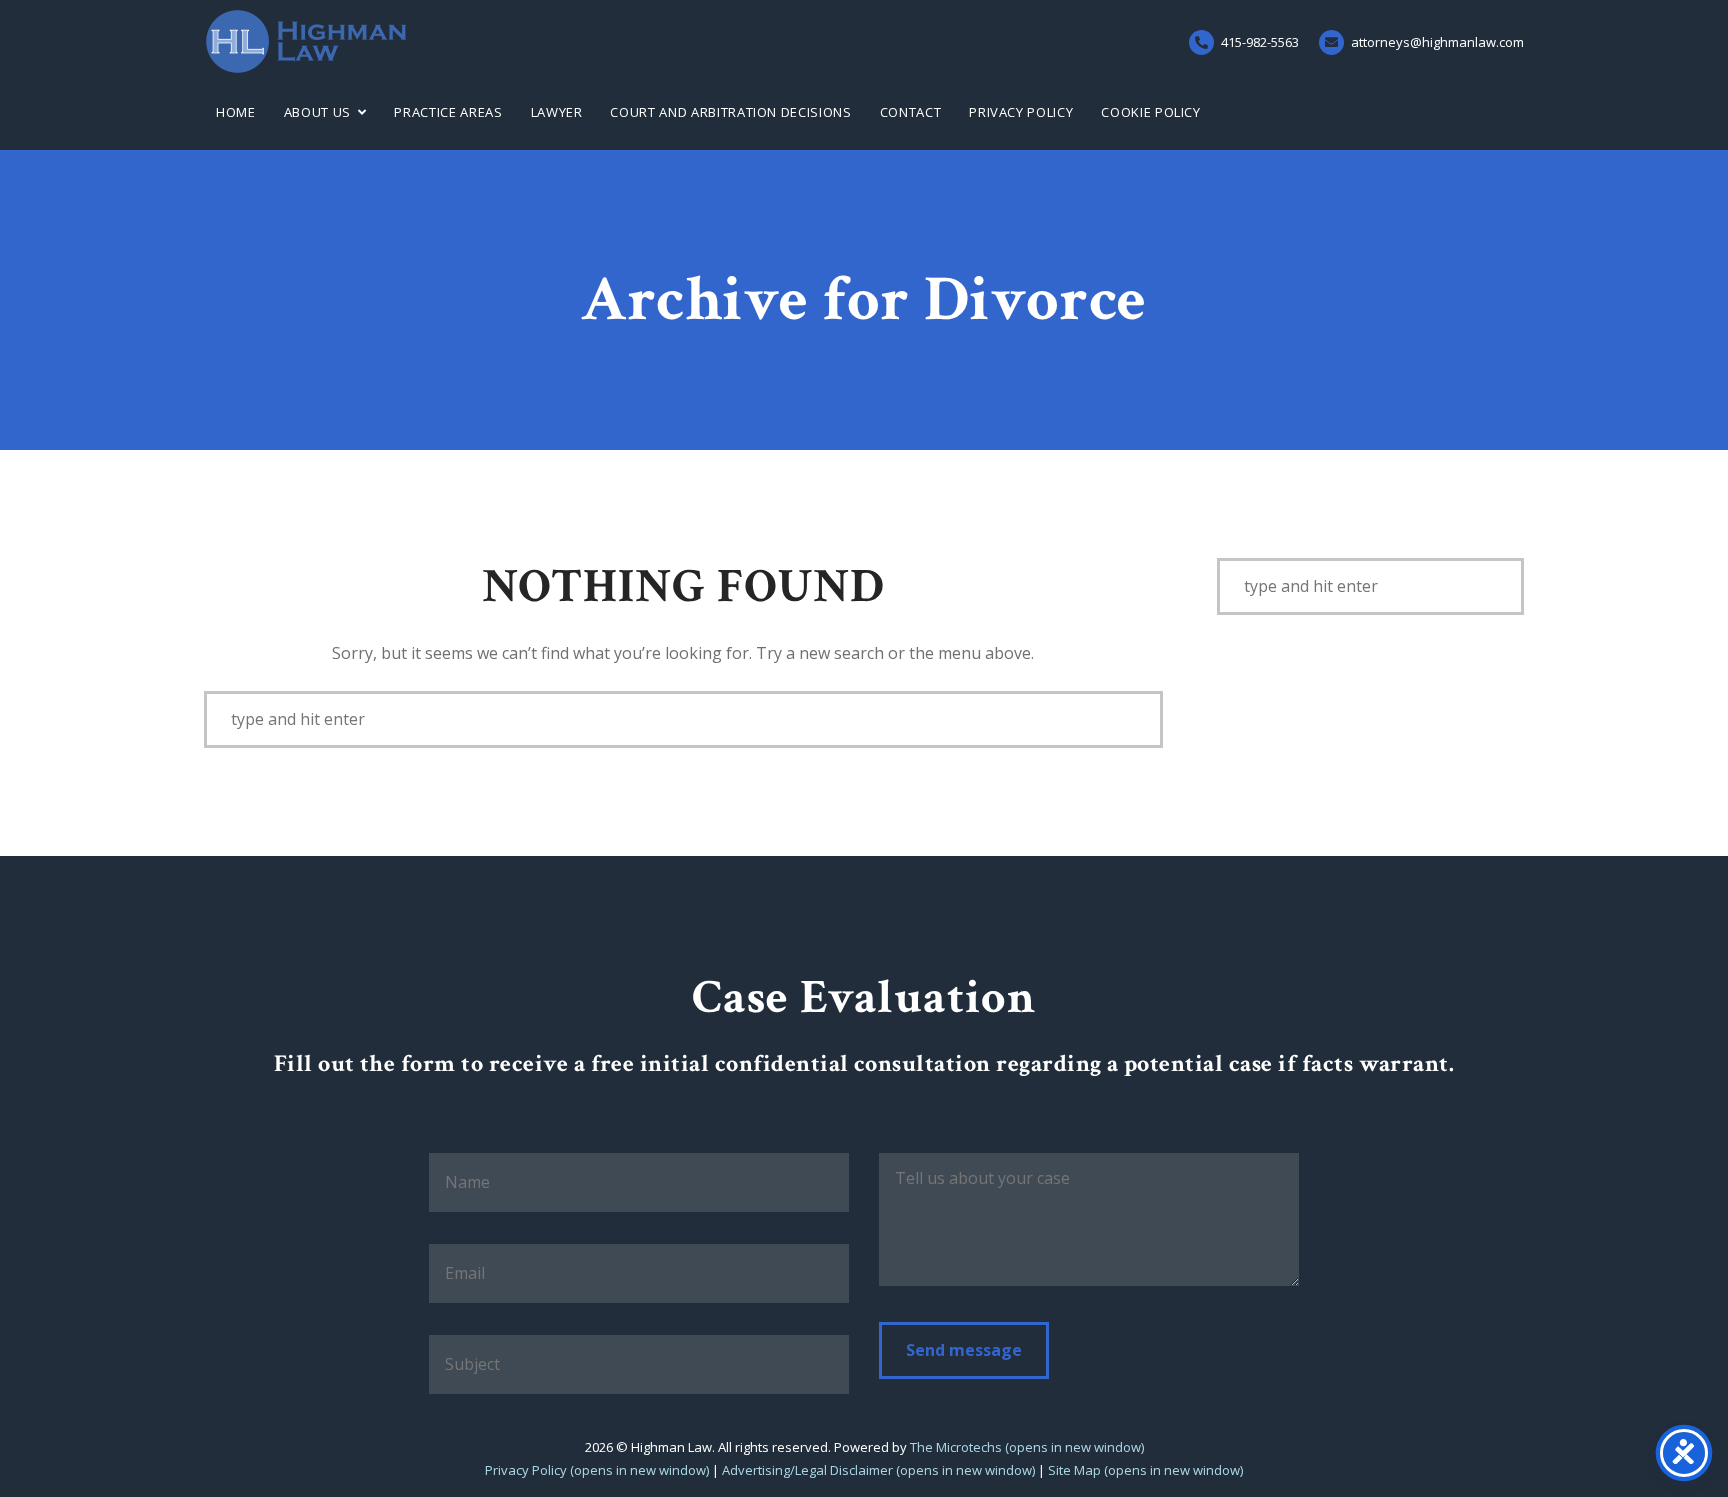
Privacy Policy (1021, 112)
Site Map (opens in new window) (1145, 1470)
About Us (317, 112)
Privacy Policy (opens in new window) (597, 1470)
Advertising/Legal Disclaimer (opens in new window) (878, 1470)
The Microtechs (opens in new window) (1027, 1447)
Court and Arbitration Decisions (730, 112)
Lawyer (557, 112)
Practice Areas (448, 112)
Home (236, 112)
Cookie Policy (1150, 112)
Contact (911, 112)
